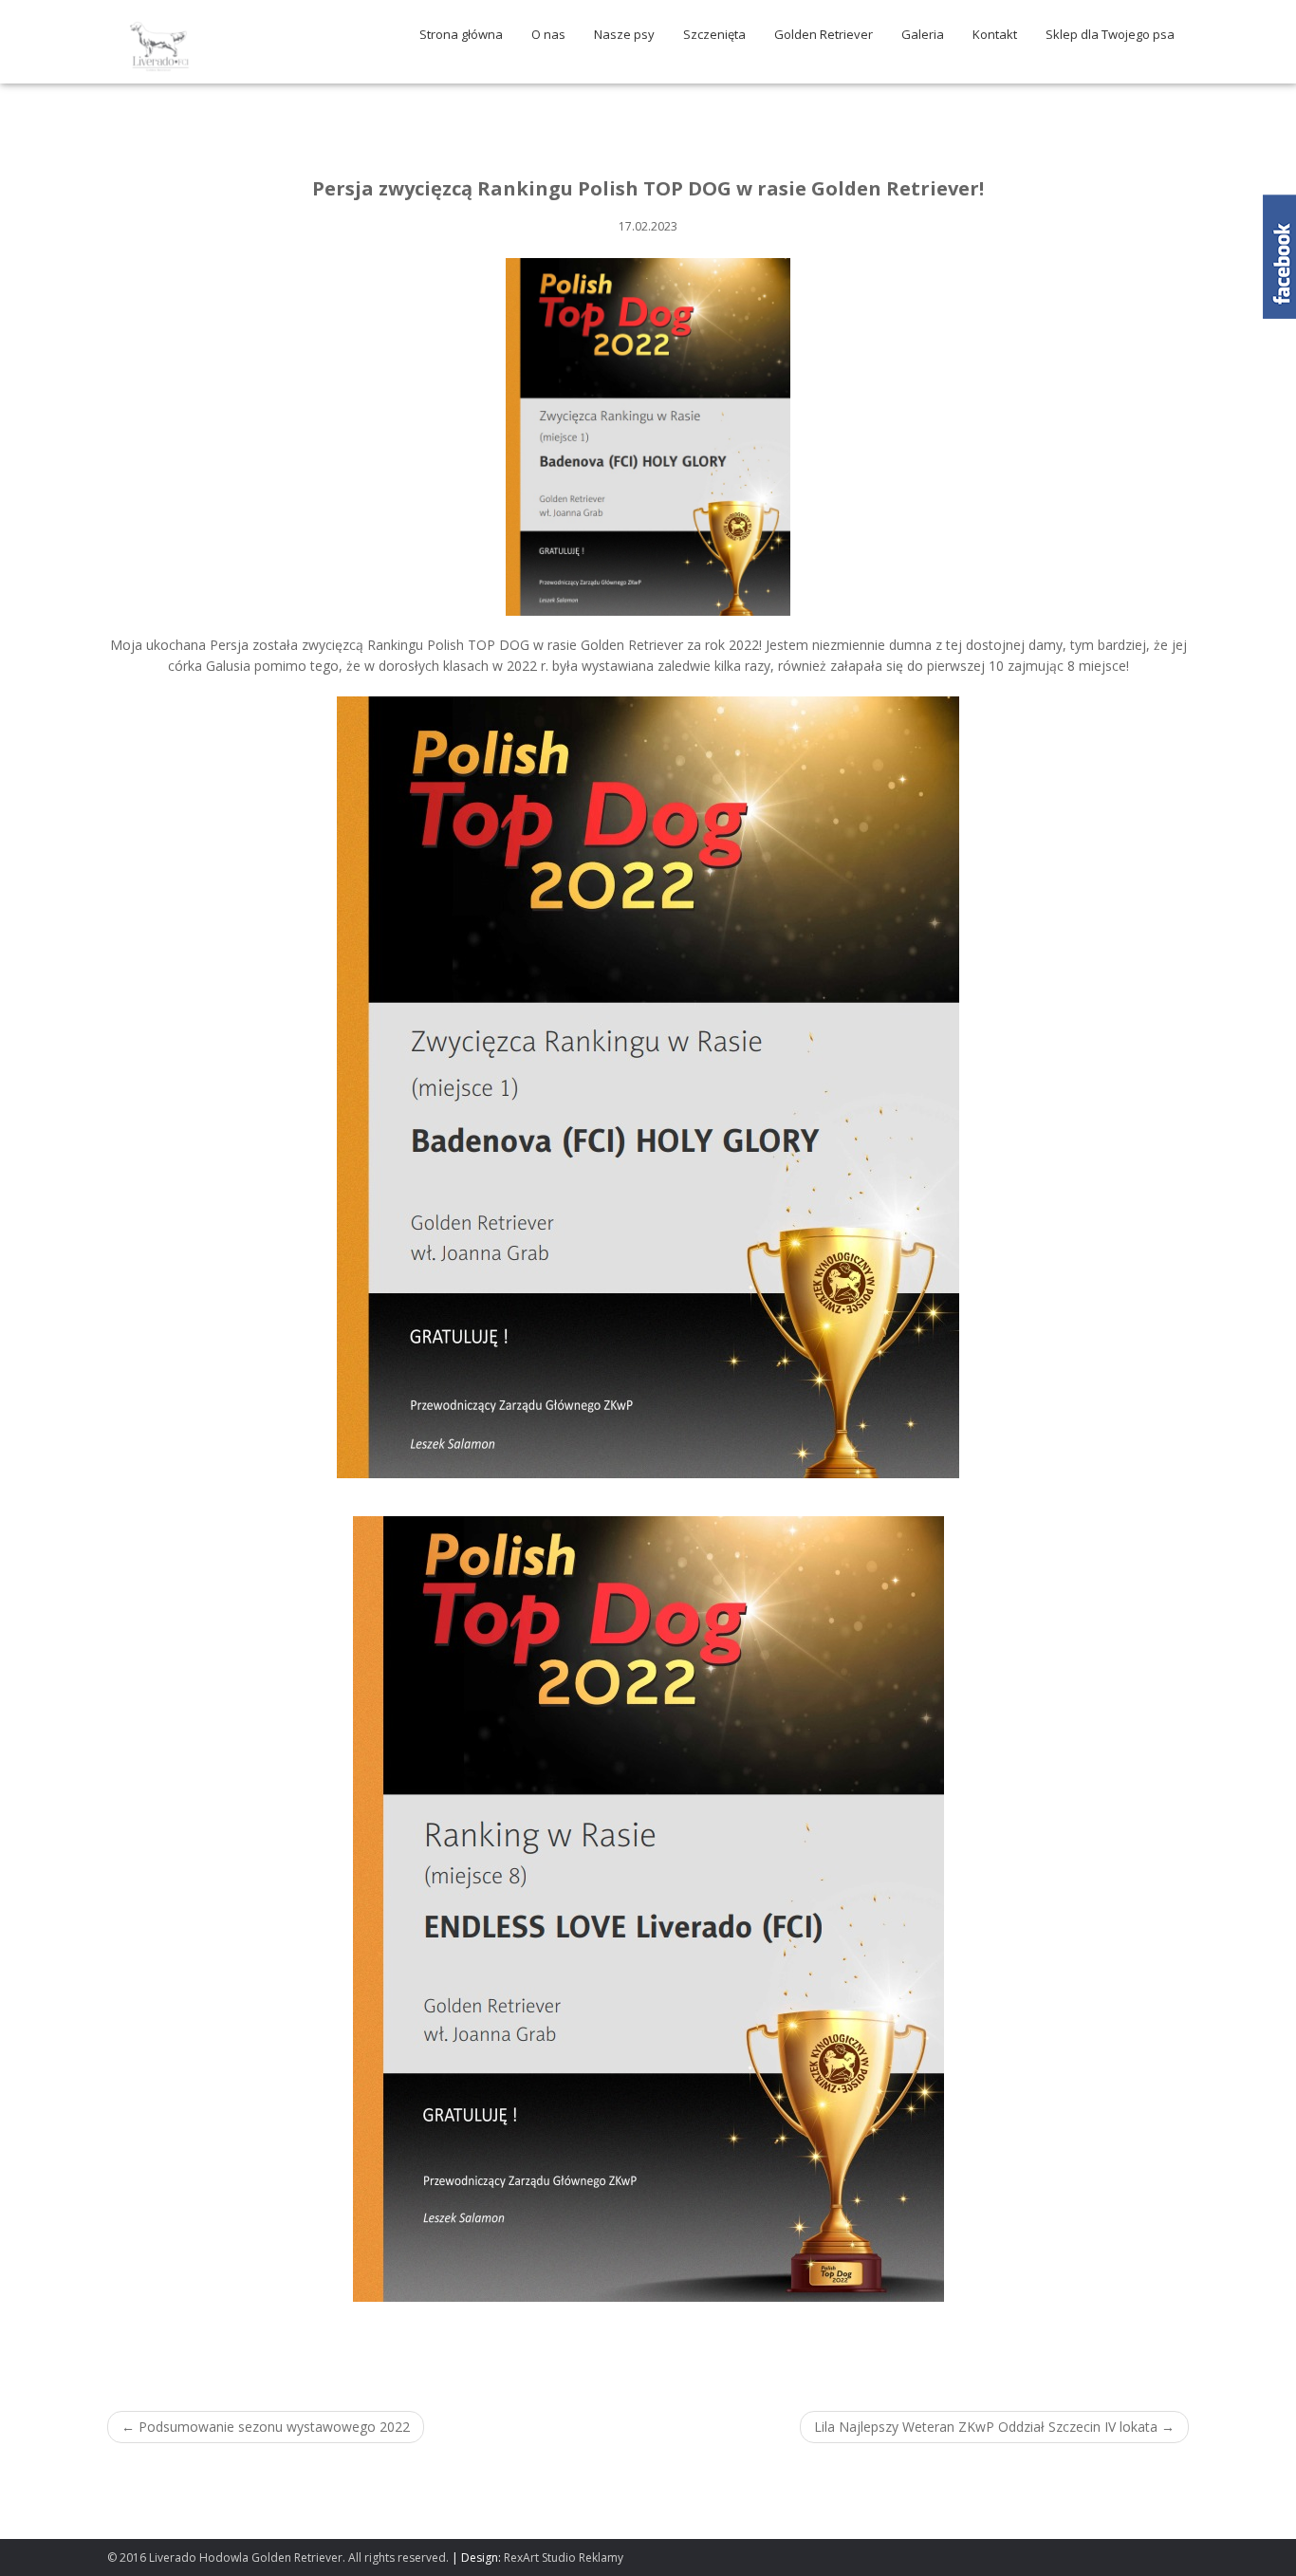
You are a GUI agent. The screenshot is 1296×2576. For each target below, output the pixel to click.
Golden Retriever (824, 34)
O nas (548, 34)
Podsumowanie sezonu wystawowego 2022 (266, 2427)
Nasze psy (624, 34)
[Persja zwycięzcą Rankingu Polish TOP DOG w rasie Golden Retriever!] (648, 435)
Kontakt (995, 34)
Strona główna (461, 34)
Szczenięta (714, 34)
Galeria (923, 34)
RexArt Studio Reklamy (564, 2557)
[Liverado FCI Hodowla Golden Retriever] (159, 44)
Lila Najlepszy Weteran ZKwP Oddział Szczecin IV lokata (994, 2427)
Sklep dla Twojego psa (1110, 34)
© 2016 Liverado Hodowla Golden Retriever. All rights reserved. (278, 2557)
